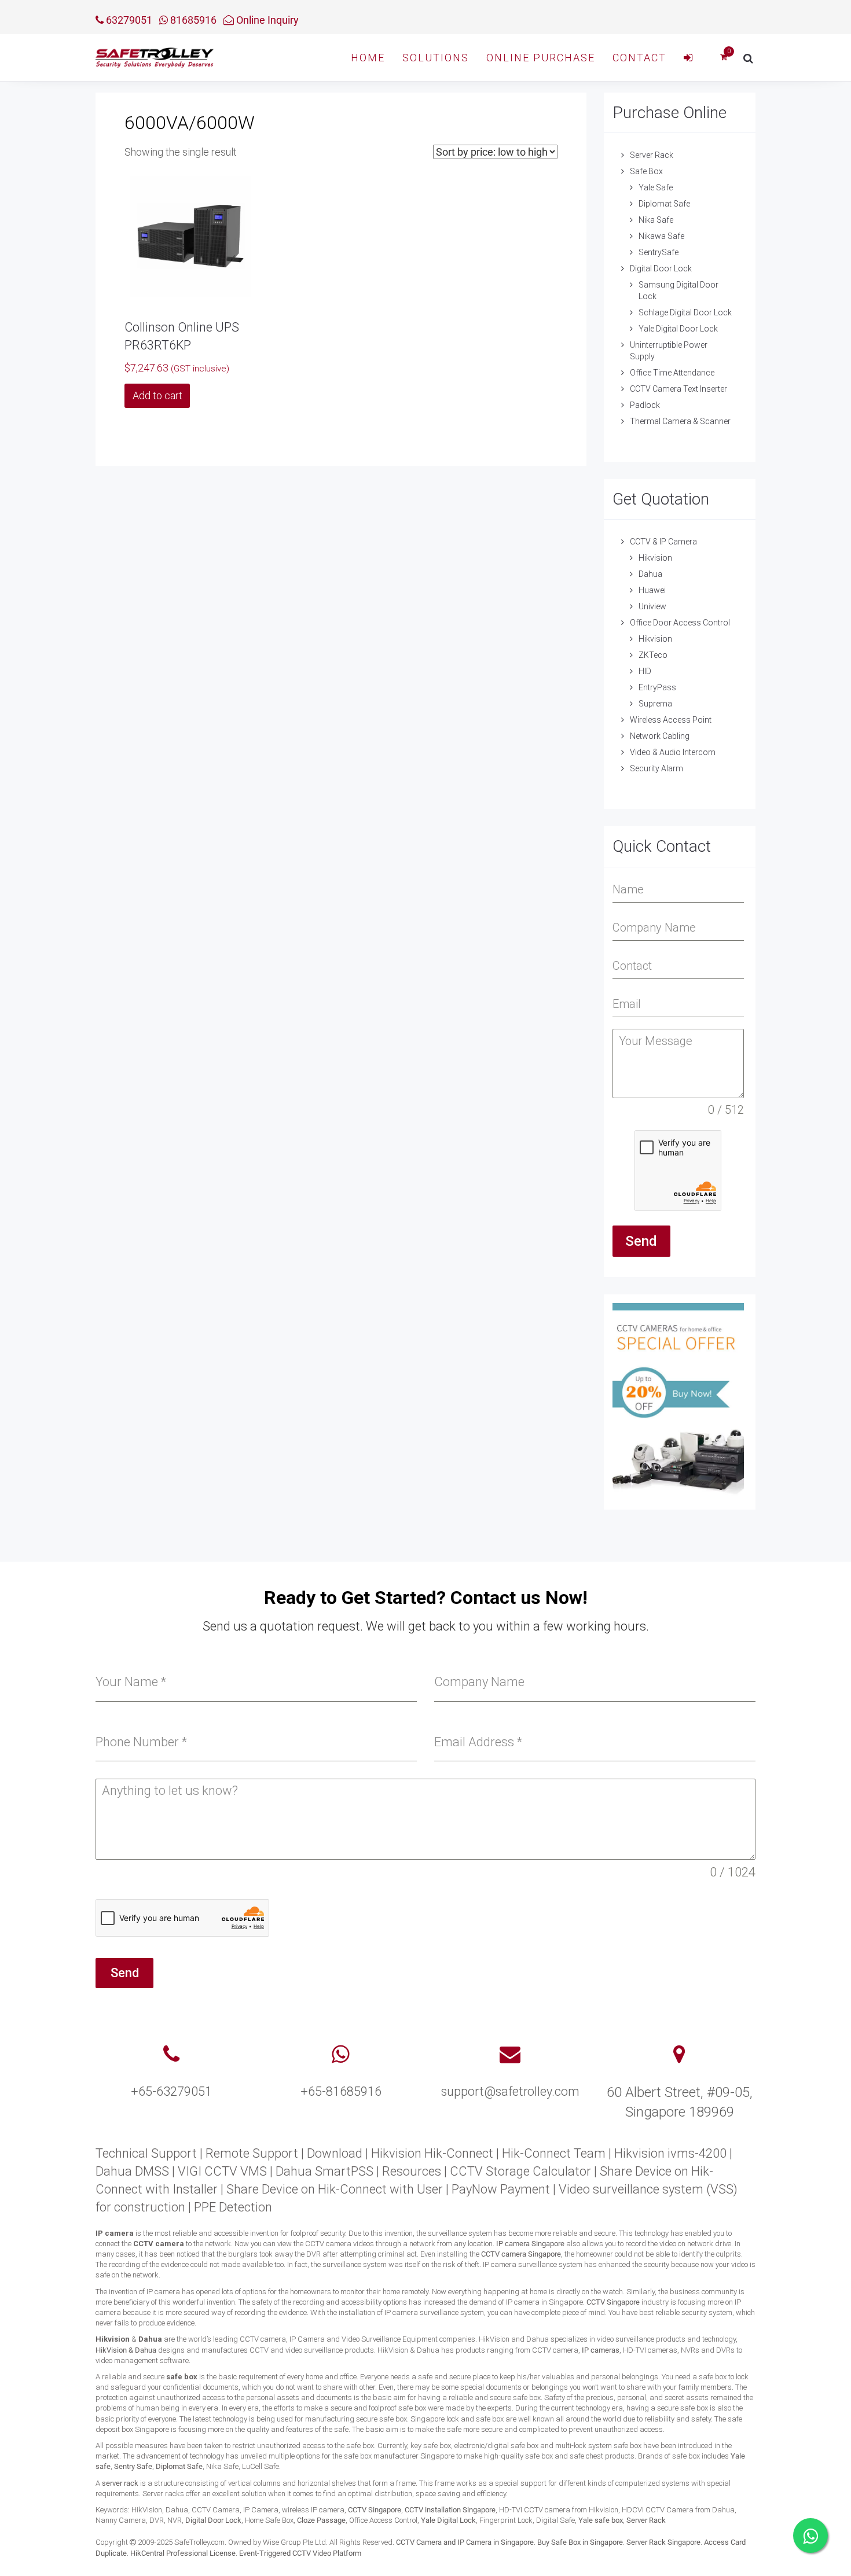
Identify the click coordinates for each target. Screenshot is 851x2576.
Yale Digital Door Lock (678, 329)
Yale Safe (656, 187)
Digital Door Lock (661, 268)
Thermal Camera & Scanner (680, 421)
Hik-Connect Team (554, 2153)
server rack (120, 2483)
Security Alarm (656, 768)
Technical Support (146, 2153)
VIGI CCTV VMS (222, 2171)
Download (335, 2153)
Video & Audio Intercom (673, 752)
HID (645, 671)
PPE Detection (233, 2207)
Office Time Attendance (672, 373)
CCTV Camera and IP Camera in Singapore (465, 2542)
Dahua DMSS (132, 2171)
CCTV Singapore (613, 2302)
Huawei (652, 590)
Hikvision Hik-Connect (432, 2153)
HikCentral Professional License (183, 2553)
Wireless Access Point (671, 720)
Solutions (436, 58)
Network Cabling (660, 736)
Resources (412, 2171)
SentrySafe (659, 252)
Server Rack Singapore (663, 2542)
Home (368, 58)
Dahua (650, 574)
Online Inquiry (266, 20)
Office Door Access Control (680, 623)
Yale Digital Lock (448, 2520)
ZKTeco (653, 655)
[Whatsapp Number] (341, 2055)
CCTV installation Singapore (450, 2510)
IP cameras (601, 2350)
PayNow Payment (501, 2189)
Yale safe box (601, 2520)
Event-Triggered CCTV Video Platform (300, 2553)
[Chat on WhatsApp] (810, 2535)
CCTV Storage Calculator (520, 2171)
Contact (639, 58)
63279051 (128, 20)
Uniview (652, 606)
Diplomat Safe (664, 204)
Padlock (645, 405)
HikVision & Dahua (126, 2350)
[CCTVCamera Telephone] (171, 2055)
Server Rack (652, 155)
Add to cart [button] (157, 395)
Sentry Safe (133, 2466)
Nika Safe (656, 220)
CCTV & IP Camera (663, 542)
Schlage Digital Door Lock (685, 312)
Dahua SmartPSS (324, 2171)
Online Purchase (541, 58)
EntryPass (657, 687)
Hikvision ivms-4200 (670, 2153)
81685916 (192, 20)
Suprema (655, 704)
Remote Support (252, 2153)
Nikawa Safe (661, 236)
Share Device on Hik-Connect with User (335, 2189)
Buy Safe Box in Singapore (580, 2542)
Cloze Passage (321, 2520)
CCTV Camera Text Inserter (678, 389)
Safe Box (646, 171)
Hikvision (655, 558)
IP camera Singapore (530, 2244)
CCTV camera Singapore (521, 2254)
